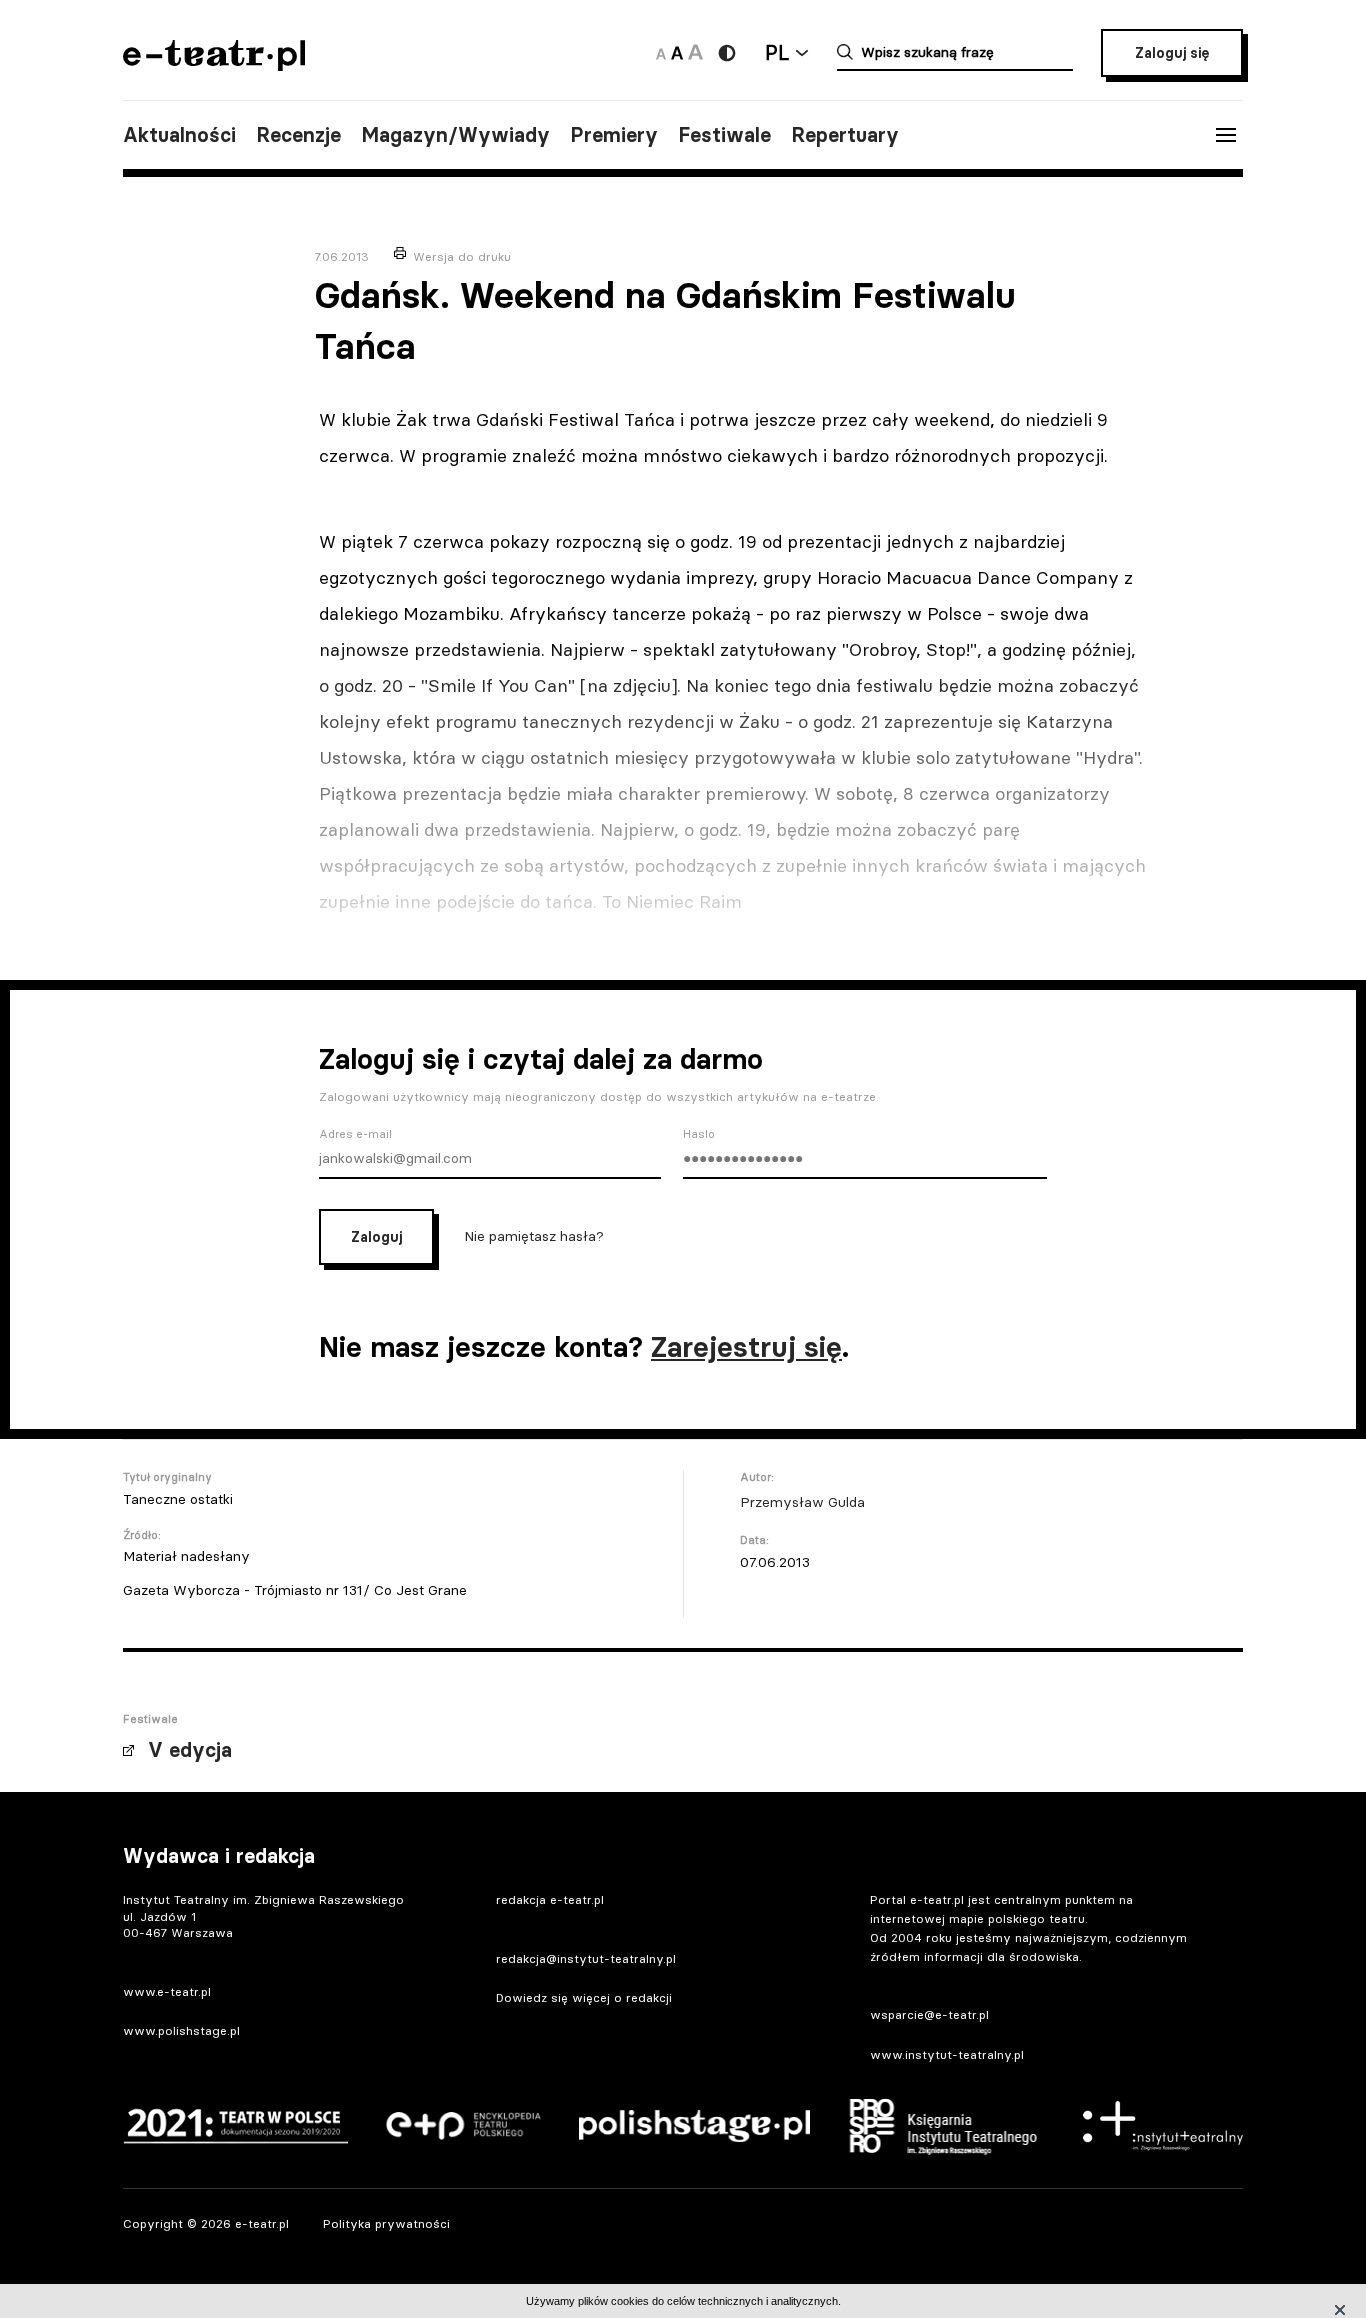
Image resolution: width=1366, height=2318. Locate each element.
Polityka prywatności (386, 2223)
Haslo (699, 1134)
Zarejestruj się (746, 1347)
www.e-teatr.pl (167, 1991)
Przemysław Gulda (802, 1502)
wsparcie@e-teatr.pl (929, 2014)
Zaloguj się (1172, 53)
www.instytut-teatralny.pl (947, 2054)
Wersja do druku (462, 256)
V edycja (190, 1750)
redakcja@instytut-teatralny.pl (586, 1958)
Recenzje (298, 135)
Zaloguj (376, 1237)
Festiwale (724, 135)
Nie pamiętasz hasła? (534, 1235)
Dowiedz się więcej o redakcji (584, 1997)
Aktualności (179, 135)
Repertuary (845, 135)
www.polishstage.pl (181, 2030)
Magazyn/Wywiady (455, 135)
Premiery (614, 135)
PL (777, 52)
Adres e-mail (355, 1134)
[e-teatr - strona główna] (214, 64)
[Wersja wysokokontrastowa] (727, 53)
